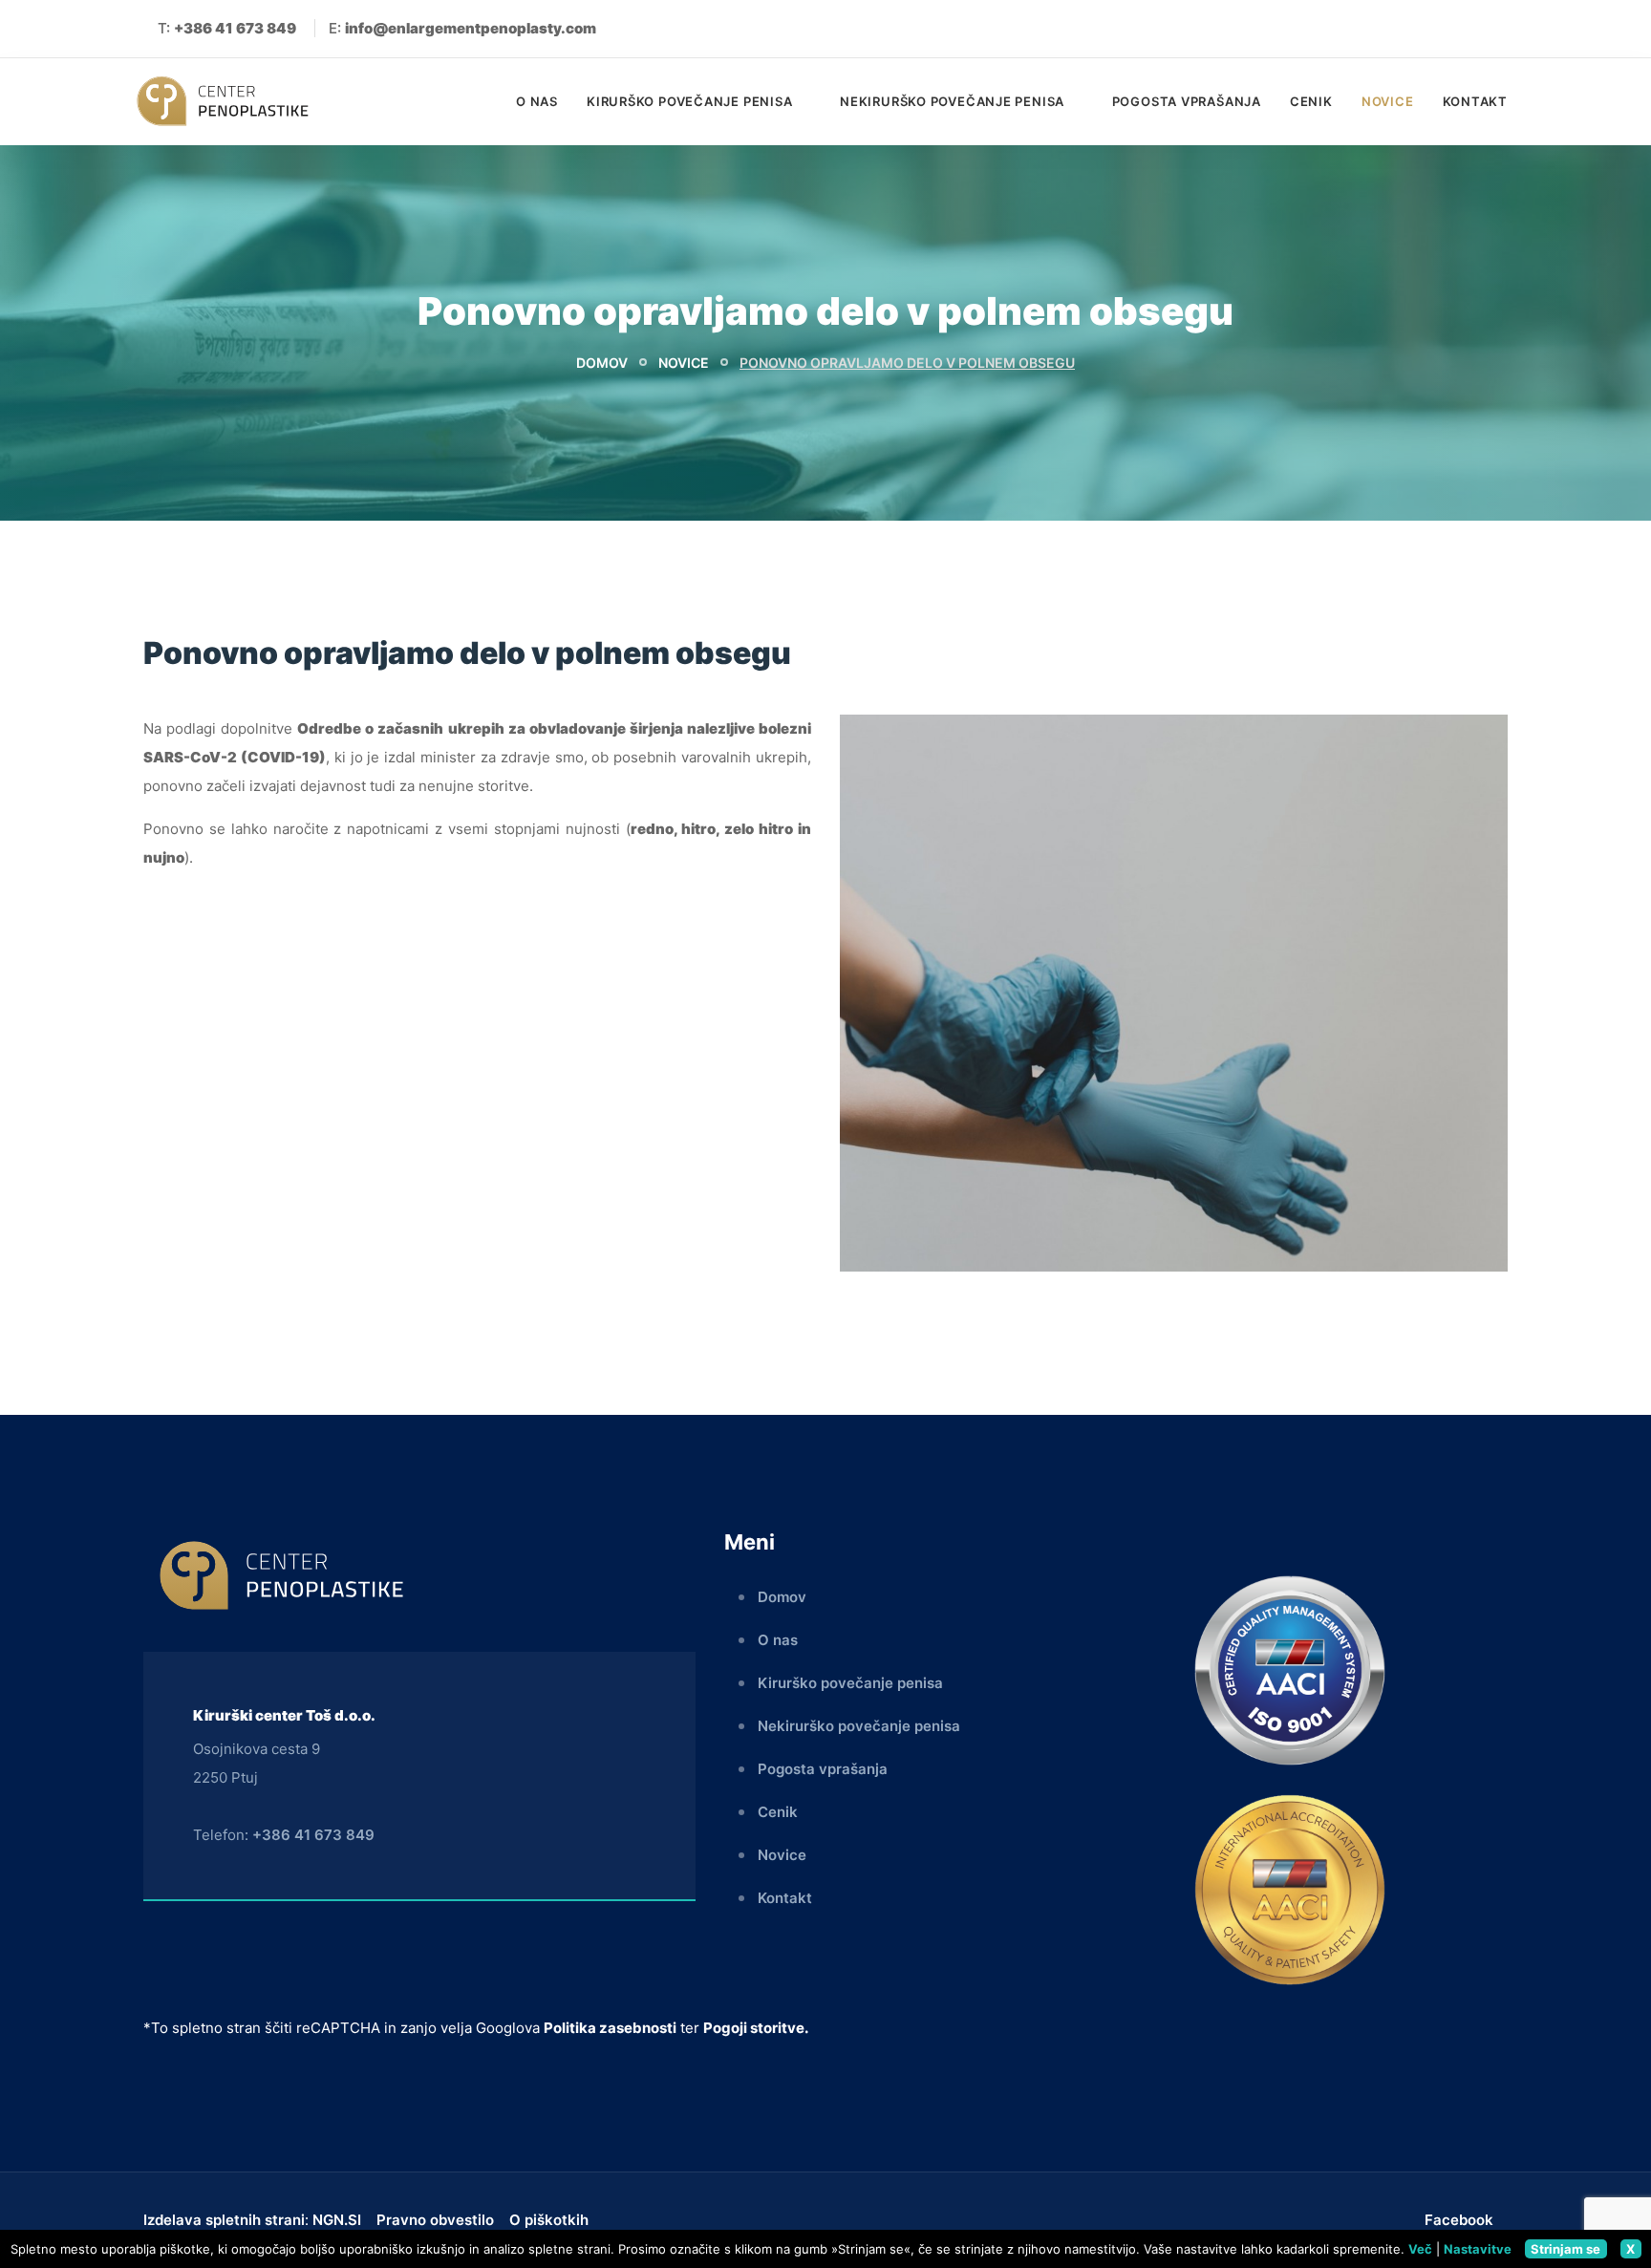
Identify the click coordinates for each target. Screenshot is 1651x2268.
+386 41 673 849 (313, 1835)
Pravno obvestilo (435, 2220)
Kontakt (1475, 101)
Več (1420, 2249)
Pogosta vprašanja (1187, 101)
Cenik (1311, 101)
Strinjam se (1565, 2249)
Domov (602, 363)
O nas (537, 101)
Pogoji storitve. (756, 2028)
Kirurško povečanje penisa (691, 101)
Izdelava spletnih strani (224, 2220)
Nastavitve (1478, 2249)
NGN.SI (337, 2220)
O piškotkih (549, 2220)
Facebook (1459, 2220)
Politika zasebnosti (610, 2028)
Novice (1388, 101)
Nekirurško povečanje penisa (954, 101)
